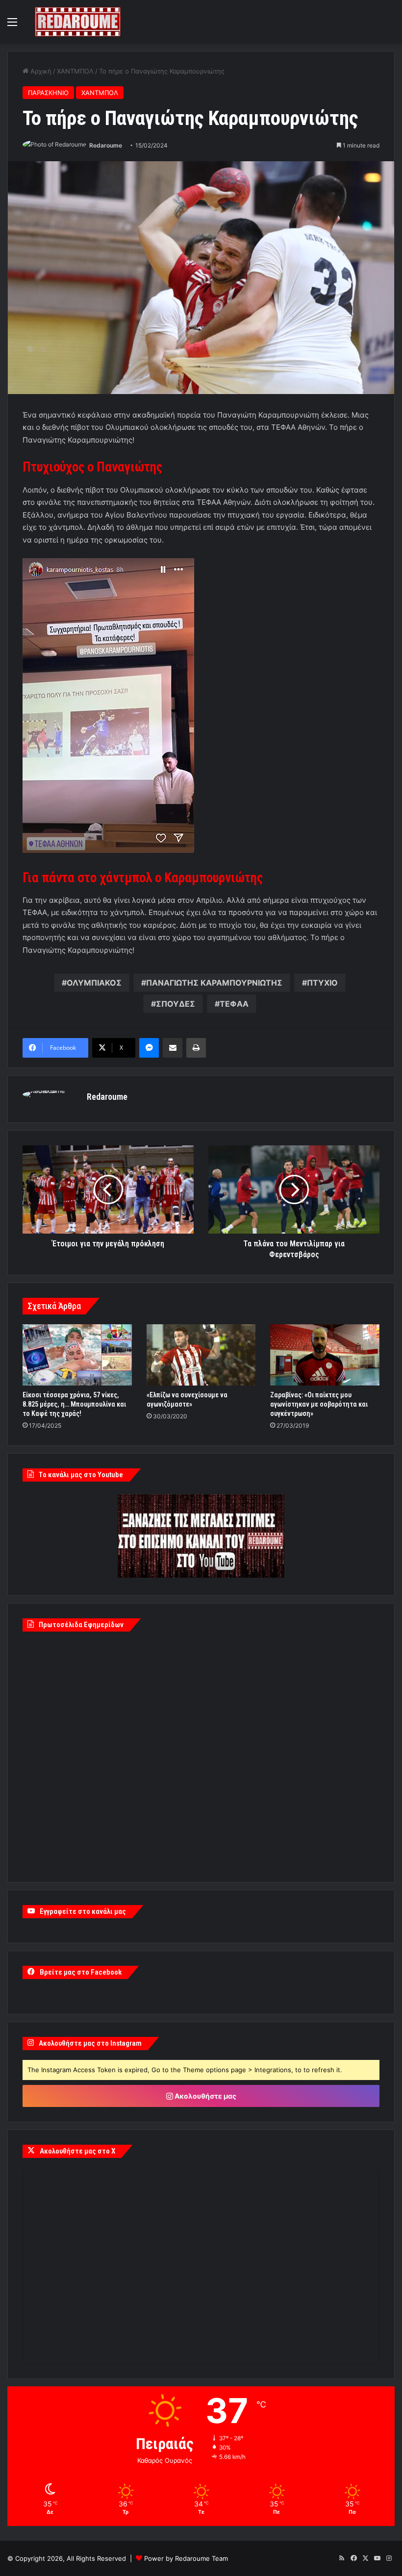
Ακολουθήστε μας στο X (77, 2151)
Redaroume (106, 145)
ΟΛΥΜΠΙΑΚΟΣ (94, 983)
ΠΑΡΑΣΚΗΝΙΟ (48, 93)
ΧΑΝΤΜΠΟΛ (75, 71)
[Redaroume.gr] (78, 22)
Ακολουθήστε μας (205, 2096)
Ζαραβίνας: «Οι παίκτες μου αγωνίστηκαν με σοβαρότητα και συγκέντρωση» (319, 1404)
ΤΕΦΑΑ (234, 1004)
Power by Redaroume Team (186, 2558)
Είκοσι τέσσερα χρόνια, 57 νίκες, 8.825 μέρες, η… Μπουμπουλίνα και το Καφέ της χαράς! (74, 1404)
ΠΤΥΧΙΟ (322, 983)
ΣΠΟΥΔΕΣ (176, 1004)
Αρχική (40, 71)
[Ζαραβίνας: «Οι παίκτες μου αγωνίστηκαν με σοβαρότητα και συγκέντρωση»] (325, 1355)
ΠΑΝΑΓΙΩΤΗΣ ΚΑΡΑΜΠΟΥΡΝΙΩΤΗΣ (214, 983)
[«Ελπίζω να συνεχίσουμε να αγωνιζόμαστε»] (201, 1355)
